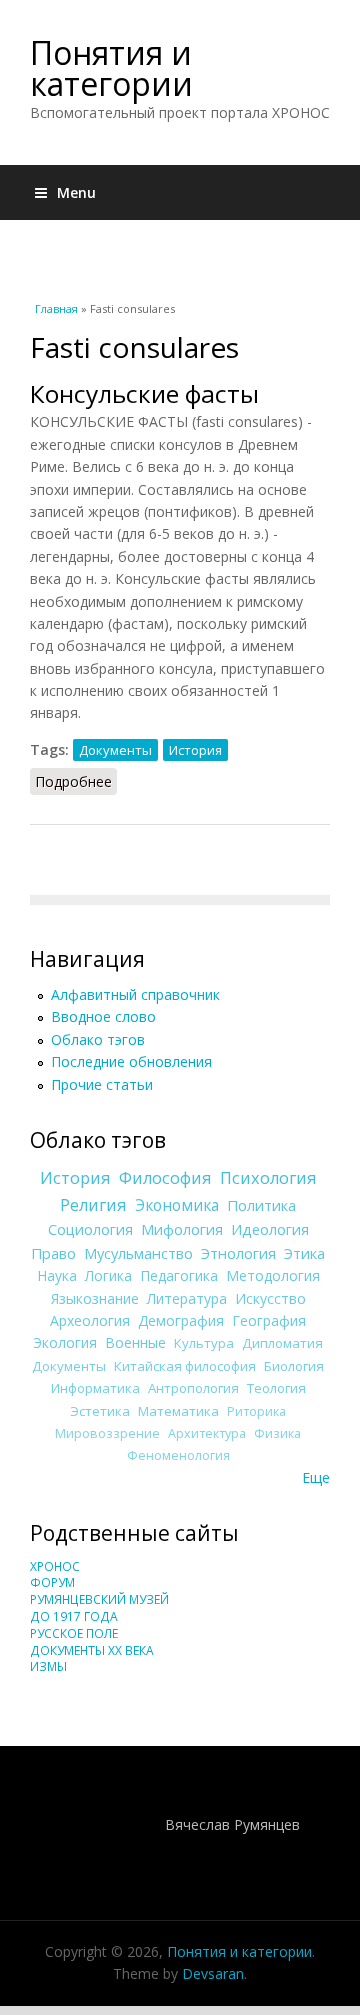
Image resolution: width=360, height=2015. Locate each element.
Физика (277, 1433)
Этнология (238, 1253)
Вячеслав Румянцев (232, 1824)
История (195, 750)
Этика (304, 1253)
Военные (135, 1342)
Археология (90, 1320)
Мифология (182, 1229)
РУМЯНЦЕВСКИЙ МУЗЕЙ (99, 1599)
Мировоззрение (107, 1433)
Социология (90, 1229)
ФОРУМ (52, 1582)
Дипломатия (282, 1343)
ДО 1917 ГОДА (74, 1616)
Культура (204, 1343)
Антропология (193, 1388)
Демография (181, 1320)
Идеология (270, 1229)
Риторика (256, 1411)
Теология (276, 1388)
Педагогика (179, 1275)
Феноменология (178, 1455)
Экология (65, 1342)
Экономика (177, 1205)
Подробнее (76, 781)
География (269, 1320)
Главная (56, 308)
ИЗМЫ (48, 1666)
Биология (294, 1366)
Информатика (95, 1388)
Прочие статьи (102, 1084)
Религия (93, 1205)
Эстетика (100, 1411)
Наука (57, 1275)
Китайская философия (185, 1366)
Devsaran (213, 1973)
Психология (268, 1178)
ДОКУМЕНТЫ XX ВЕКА (92, 1650)
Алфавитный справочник (135, 994)
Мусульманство (138, 1253)
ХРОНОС (55, 1566)
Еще (316, 1477)
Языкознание (95, 1298)
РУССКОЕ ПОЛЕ (74, 1633)
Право (53, 1253)
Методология (273, 1275)
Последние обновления (131, 1061)
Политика (261, 1205)
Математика (178, 1411)
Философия (165, 1178)
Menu (76, 192)
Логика (108, 1275)
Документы (115, 750)
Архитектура (207, 1433)
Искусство (270, 1298)
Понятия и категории (111, 68)
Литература (187, 1298)
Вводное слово (103, 1016)
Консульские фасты (144, 393)
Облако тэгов (98, 1039)
